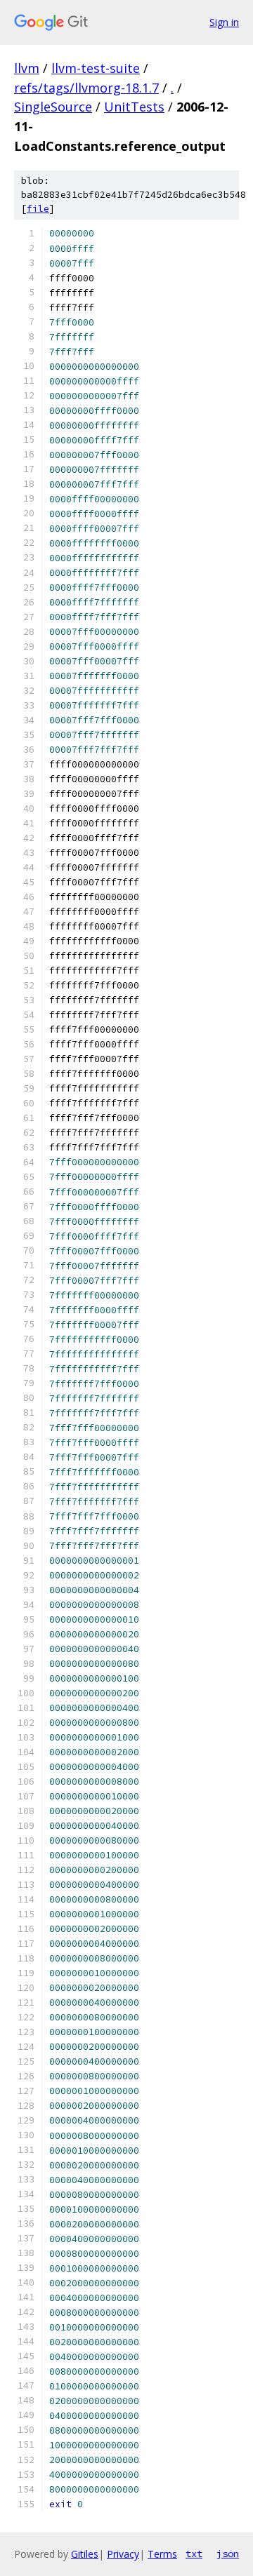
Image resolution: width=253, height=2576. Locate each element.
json (228, 2554)
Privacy (123, 2554)
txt (194, 2554)
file (38, 209)
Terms (162, 2554)
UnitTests (134, 107)
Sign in (224, 22)
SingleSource (53, 107)
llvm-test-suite (96, 68)
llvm (27, 68)
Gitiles (85, 2554)
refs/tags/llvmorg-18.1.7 (86, 88)
